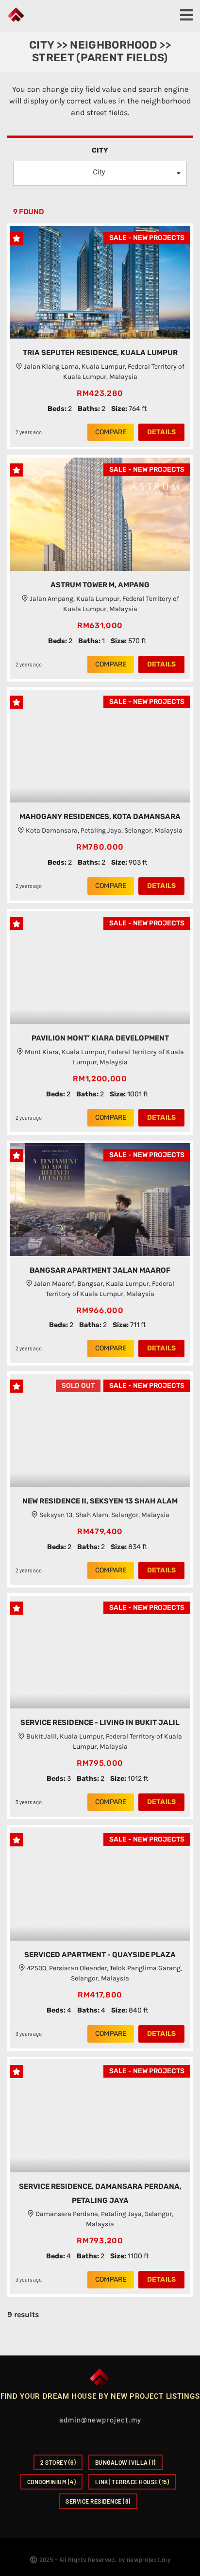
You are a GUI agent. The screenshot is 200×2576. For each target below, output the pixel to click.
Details (161, 432)
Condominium (52, 2482)
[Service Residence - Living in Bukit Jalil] (100, 1652)
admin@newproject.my (100, 2420)
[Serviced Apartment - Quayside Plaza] (100, 1884)
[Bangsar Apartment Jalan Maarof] (100, 1200)
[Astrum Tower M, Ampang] (100, 514)
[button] (100, 173)
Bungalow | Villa (125, 2462)
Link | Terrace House (132, 2482)
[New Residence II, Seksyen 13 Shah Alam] (100, 1430)
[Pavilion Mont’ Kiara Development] (100, 968)
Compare (111, 432)
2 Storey (58, 2462)
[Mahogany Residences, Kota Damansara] (100, 746)
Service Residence (98, 2501)
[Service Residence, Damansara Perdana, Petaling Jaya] (100, 2116)
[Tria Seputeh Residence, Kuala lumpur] (100, 282)
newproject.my (149, 2559)
